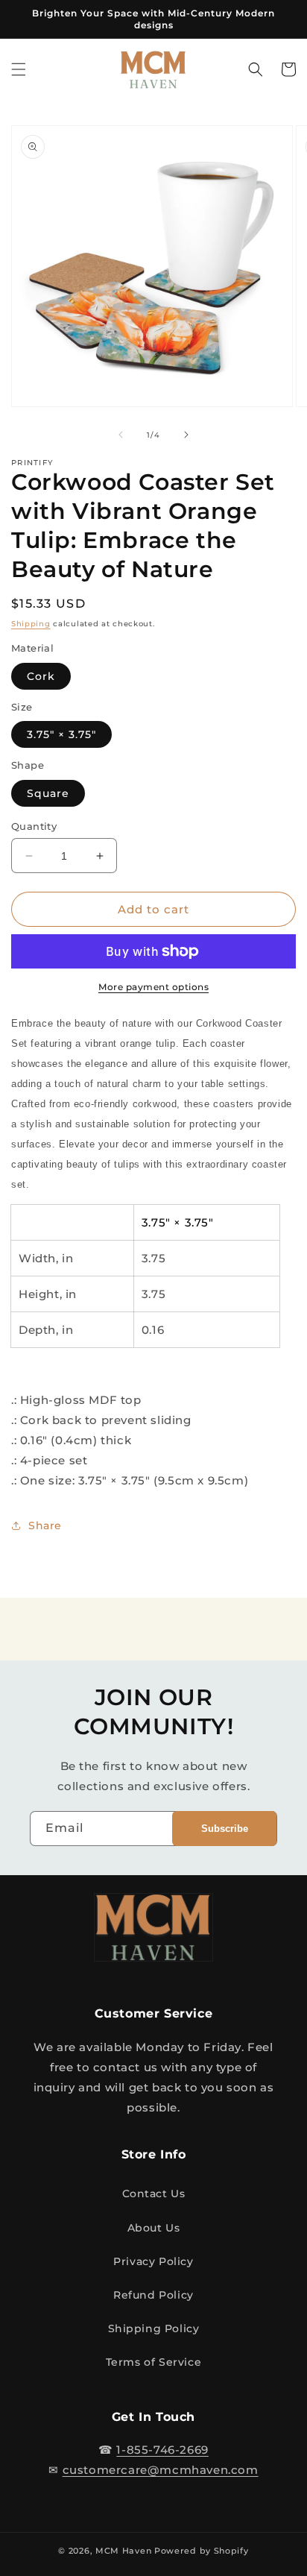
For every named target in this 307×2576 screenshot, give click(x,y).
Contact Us (154, 2194)
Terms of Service (154, 2362)
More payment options (153, 987)
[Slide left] (121, 435)
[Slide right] (186, 435)
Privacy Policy (153, 2261)
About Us (154, 2228)
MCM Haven (123, 2551)
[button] (19, 69)
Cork (41, 676)
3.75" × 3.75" (61, 734)
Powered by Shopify (202, 2551)
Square (48, 793)
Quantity (34, 826)
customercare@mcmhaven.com (161, 2470)
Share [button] (45, 1525)
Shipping (31, 624)
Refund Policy (153, 2295)
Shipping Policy (154, 2328)
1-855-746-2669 (162, 2450)
